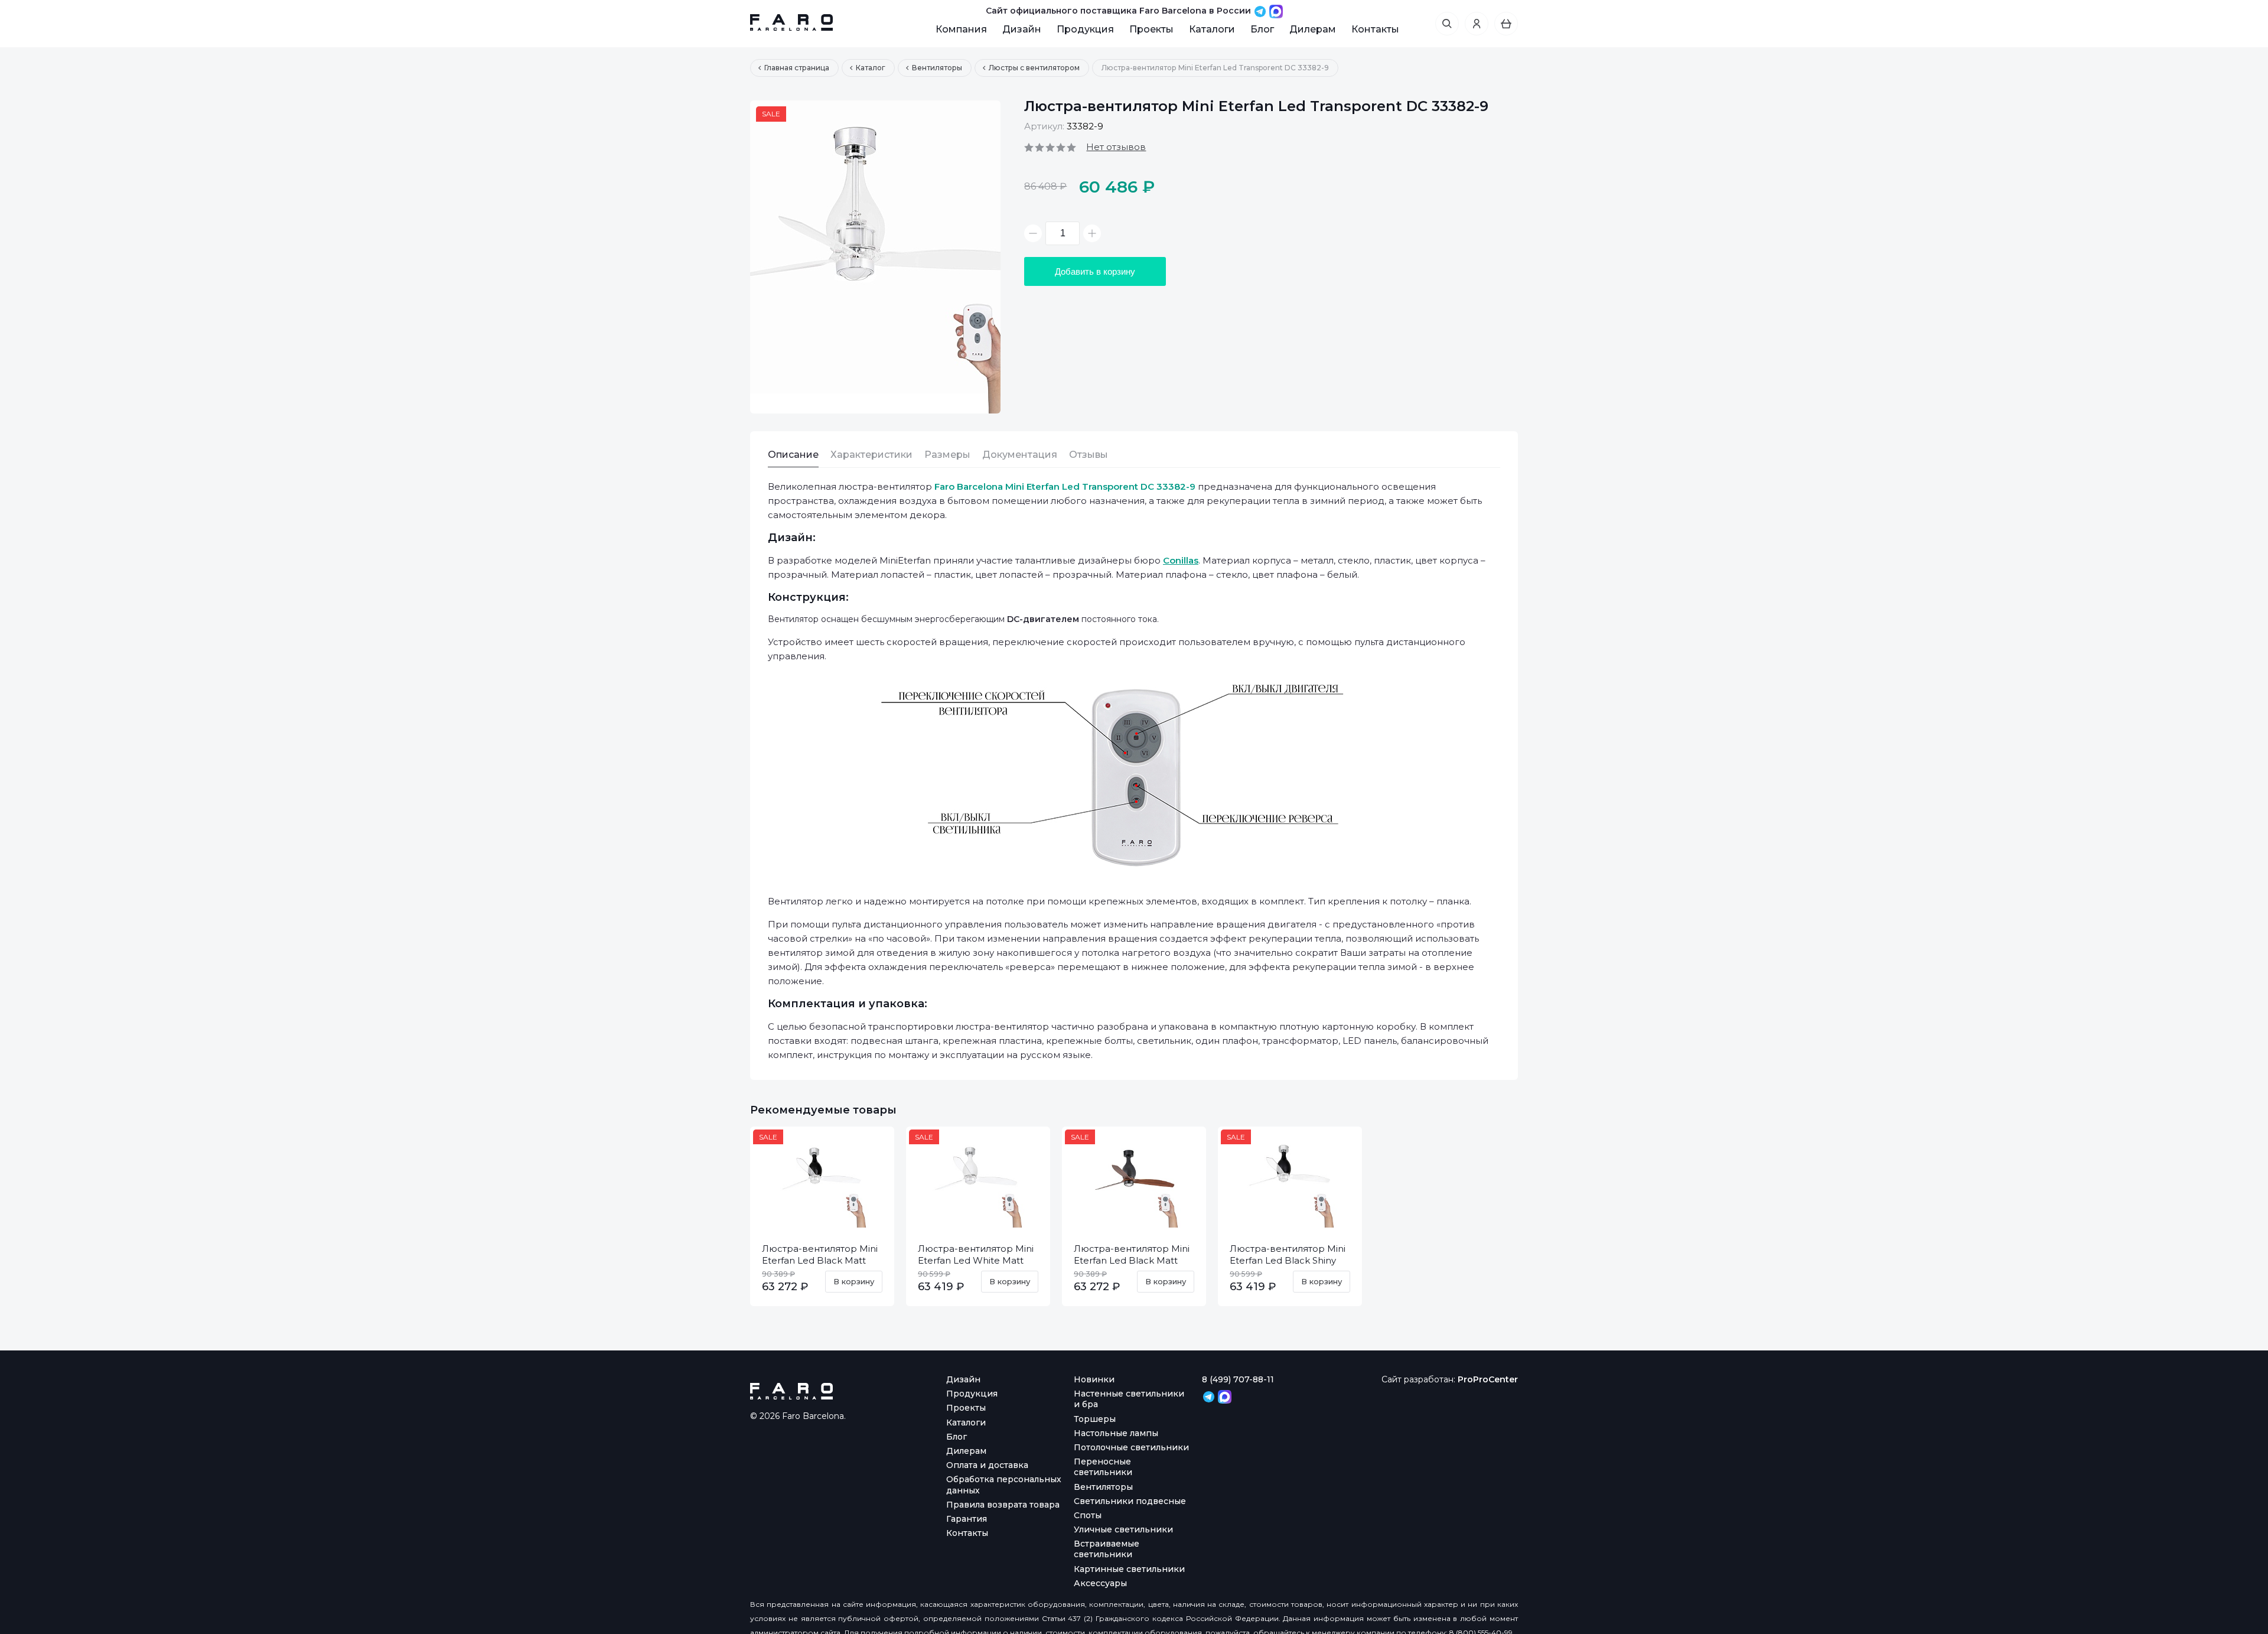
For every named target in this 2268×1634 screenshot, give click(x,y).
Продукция (1085, 29)
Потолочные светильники (1131, 1447)
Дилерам (1313, 29)
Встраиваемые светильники (1107, 1549)
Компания (961, 29)
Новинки (1094, 1379)
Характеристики (871, 455)
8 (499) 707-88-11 (1238, 1379)
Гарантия (967, 1519)
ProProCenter (1488, 1379)
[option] (875, 257)
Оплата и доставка (987, 1465)
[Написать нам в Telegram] (1261, 11)
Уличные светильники (1123, 1529)
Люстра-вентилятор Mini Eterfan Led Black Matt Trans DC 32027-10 (820, 1260)
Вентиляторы (1103, 1487)
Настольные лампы (1116, 1433)
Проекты (1151, 29)
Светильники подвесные (1130, 1501)
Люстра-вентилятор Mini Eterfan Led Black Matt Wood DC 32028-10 (1132, 1260)
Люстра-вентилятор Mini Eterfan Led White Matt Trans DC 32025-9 (976, 1260)
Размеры (947, 455)
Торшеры (1095, 1419)
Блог (1262, 29)
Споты (1088, 1515)
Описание (793, 455)
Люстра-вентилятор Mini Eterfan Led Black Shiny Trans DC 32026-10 (1288, 1260)
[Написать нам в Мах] (1276, 11)
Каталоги (1212, 29)
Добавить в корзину (1095, 271)
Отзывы (1089, 455)
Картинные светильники (1129, 1569)
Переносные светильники (1103, 1467)
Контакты (1375, 29)
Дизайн (1022, 29)
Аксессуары (1100, 1583)
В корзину (854, 1281)
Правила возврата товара (1003, 1505)
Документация (1020, 455)
